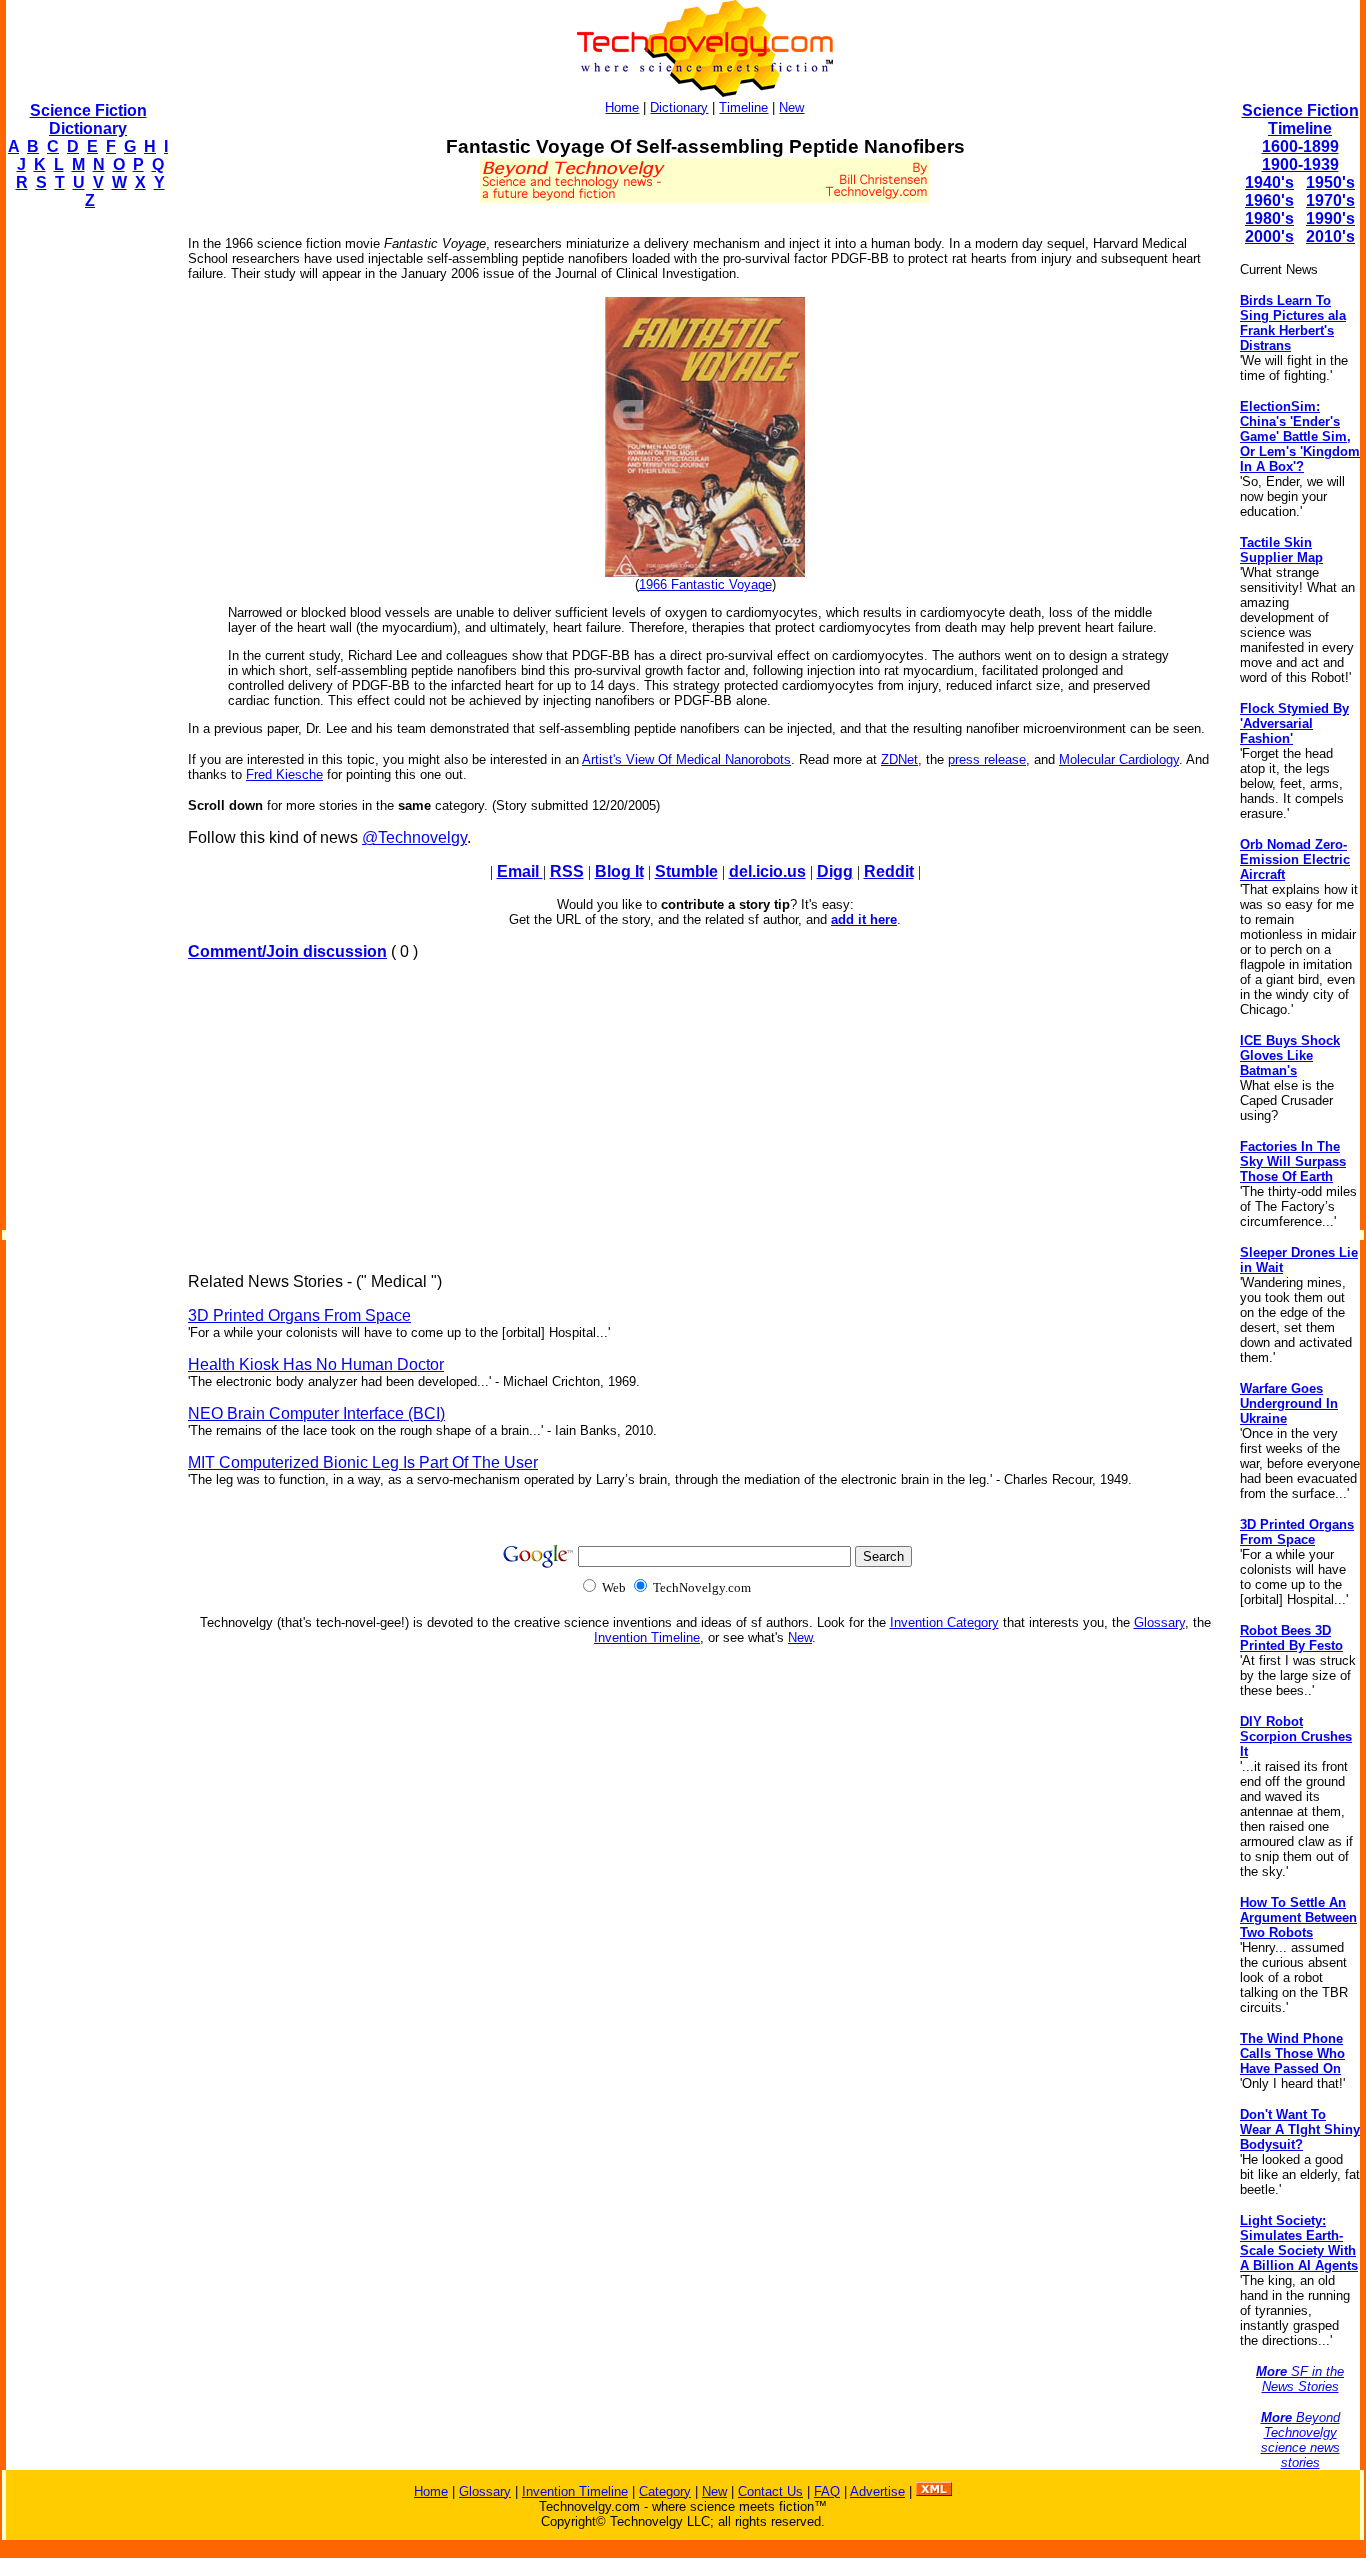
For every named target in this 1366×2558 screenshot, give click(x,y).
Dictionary (679, 107)
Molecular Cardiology (1119, 759)
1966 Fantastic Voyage (705, 584)
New (791, 107)
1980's (1269, 218)
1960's (1269, 200)
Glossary (1159, 1622)
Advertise (877, 2491)
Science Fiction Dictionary (88, 119)
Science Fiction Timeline (1300, 119)
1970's (1330, 200)
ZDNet (899, 759)
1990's (1330, 218)
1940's (1269, 182)
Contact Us (770, 2491)
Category (665, 2491)
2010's (1330, 236)
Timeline (743, 107)
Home (622, 107)
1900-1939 (1300, 164)
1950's (1330, 182)
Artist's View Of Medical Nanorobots (686, 759)
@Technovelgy (414, 837)
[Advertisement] (86, 526)
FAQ (827, 2491)
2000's (1269, 236)
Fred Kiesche (284, 774)
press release (987, 759)
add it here (864, 919)
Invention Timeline (647, 1637)
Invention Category (944, 1622)
